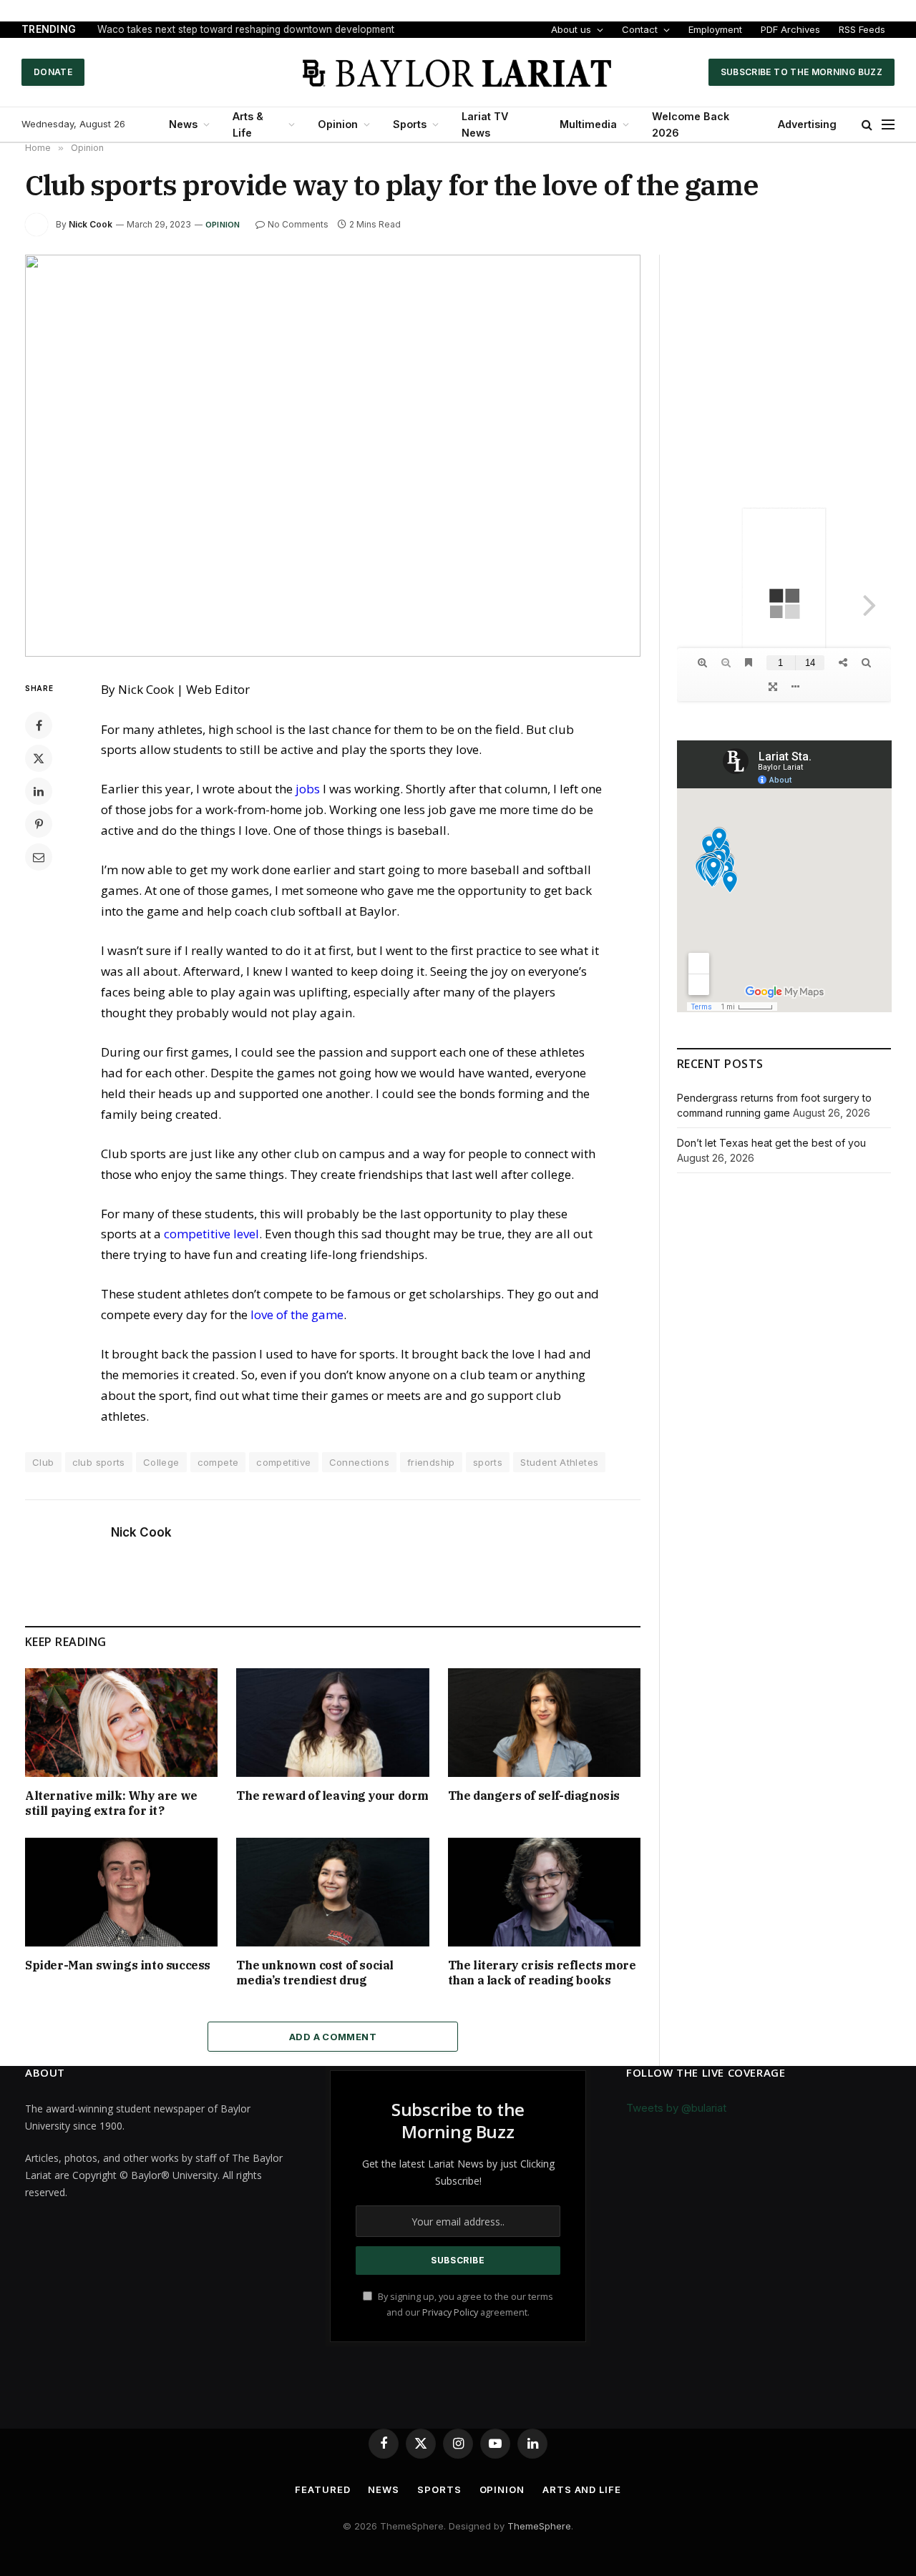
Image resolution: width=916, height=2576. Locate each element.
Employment (715, 29)
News (183, 124)
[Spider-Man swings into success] (121, 1892)
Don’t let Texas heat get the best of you (771, 1143)
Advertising (807, 124)
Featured (322, 2489)
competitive (283, 1462)
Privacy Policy (450, 2312)
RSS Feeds (862, 29)
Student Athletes (559, 1462)
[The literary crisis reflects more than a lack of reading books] (544, 1892)
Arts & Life (248, 124)
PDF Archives (790, 29)
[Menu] (888, 125)
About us (571, 29)
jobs (308, 789)
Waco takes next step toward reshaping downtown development (246, 29)
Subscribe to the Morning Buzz (801, 72)
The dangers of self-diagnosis (534, 1796)
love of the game (297, 1314)
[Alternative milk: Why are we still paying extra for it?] (121, 1722)
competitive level (211, 1234)
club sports (99, 1462)
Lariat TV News (485, 124)
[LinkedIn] (39, 791)
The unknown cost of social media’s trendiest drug (315, 1973)
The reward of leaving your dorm (332, 1796)
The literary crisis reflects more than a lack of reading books (542, 1973)
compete (218, 1462)
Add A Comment (333, 2037)
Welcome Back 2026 (691, 124)
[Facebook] (39, 725)
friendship (431, 1462)
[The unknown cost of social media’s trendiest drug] (332, 1892)
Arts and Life (582, 2489)
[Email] (39, 857)
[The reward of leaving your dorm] (332, 1722)
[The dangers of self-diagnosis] (544, 1723)
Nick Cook (91, 224)
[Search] (867, 125)
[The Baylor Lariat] (458, 72)
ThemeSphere (539, 2526)
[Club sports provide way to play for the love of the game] (333, 456)
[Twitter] (39, 758)
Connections (359, 1462)
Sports (410, 124)
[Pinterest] (39, 824)
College (161, 1462)
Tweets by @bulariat (676, 2108)
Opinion (338, 124)
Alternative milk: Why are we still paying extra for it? (111, 1803)
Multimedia (588, 124)
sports (488, 1462)
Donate (53, 72)
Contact (640, 29)
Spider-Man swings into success (118, 1965)
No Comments (298, 224)
